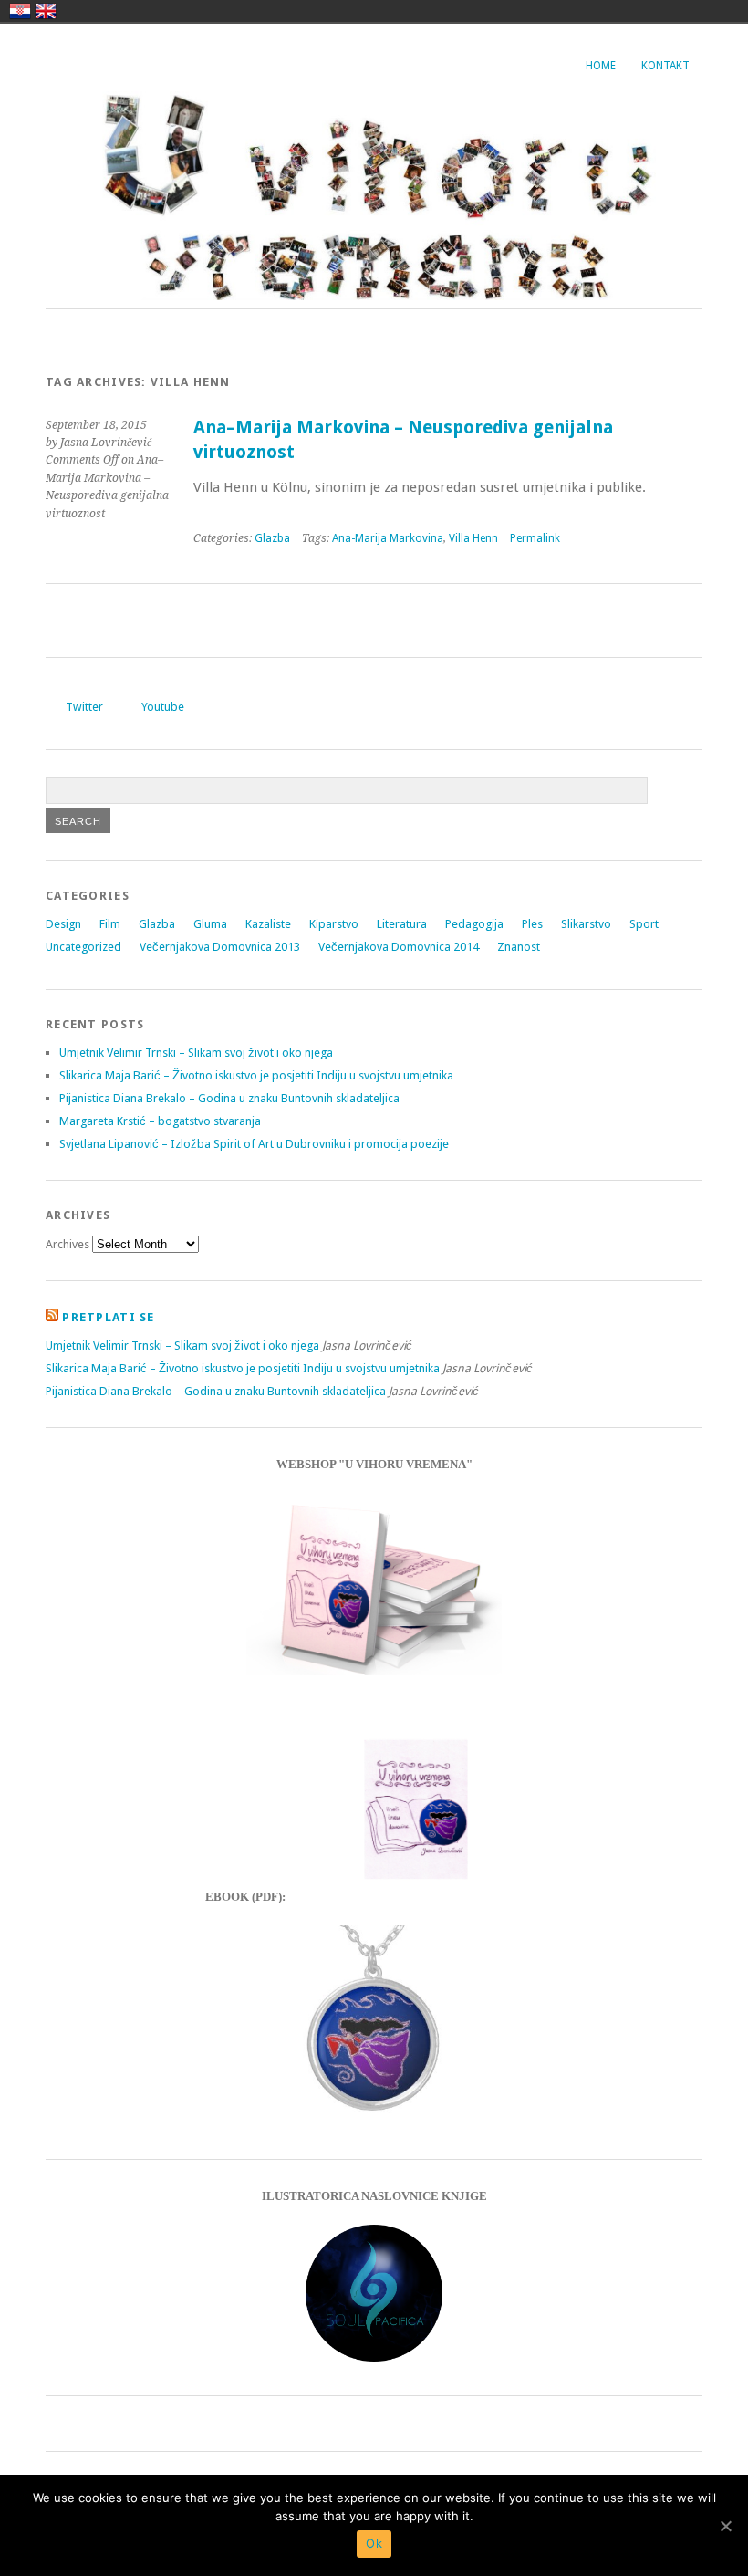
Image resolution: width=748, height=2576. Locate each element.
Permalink (535, 538)
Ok (374, 2543)
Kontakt (665, 66)
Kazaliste (268, 924)
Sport (644, 924)
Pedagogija (474, 924)
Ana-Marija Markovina (388, 538)
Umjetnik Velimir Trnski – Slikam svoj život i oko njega (196, 1053)
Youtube (163, 707)
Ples (532, 924)
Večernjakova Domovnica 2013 (220, 947)
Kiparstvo (334, 924)
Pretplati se (108, 1317)
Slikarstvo (586, 924)
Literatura (402, 924)
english (46, 11)
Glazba (272, 538)
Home (601, 66)
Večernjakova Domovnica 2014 (399, 947)
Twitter (84, 707)
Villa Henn (473, 538)
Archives (68, 1244)
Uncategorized (83, 947)
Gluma (210, 924)
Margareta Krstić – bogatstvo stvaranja (160, 1121)
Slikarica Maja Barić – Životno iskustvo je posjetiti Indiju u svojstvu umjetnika (256, 1075)
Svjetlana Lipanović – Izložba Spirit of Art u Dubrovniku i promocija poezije (254, 1144)
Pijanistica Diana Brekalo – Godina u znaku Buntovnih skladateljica (229, 1098)
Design (63, 924)
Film (110, 924)
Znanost (519, 947)
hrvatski (20, 11)
